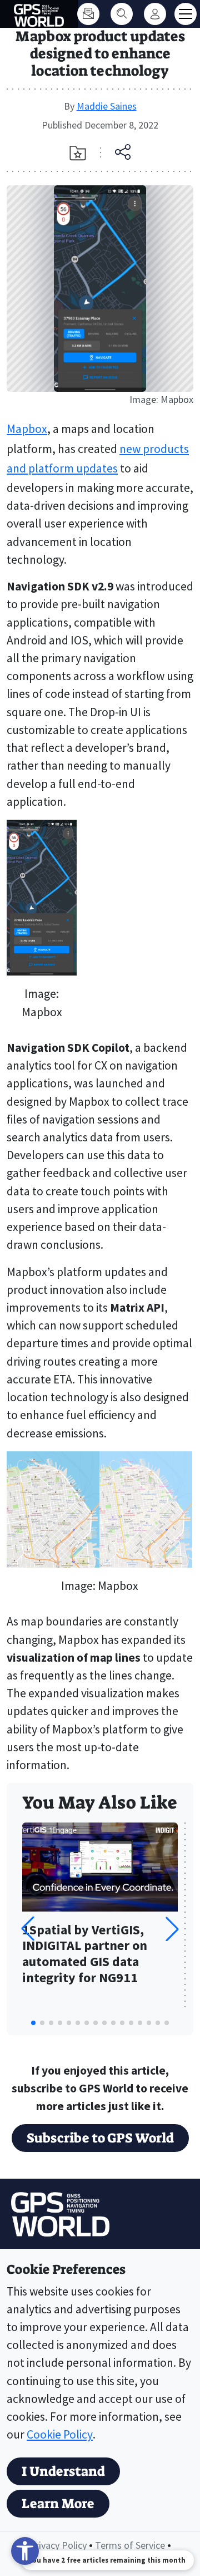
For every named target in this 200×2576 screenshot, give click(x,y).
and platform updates (62, 468)
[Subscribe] (88, 14)
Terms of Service (130, 2545)
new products (154, 449)
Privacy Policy (58, 2545)
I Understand (63, 2471)
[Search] (122, 14)
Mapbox (27, 429)
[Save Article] (78, 153)
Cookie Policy (60, 2434)
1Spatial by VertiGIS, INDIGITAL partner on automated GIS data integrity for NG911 (85, 1954)
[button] (172, 1929)
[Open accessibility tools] (25, 2551)
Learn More (58, 2504)
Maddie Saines (107, 106)
